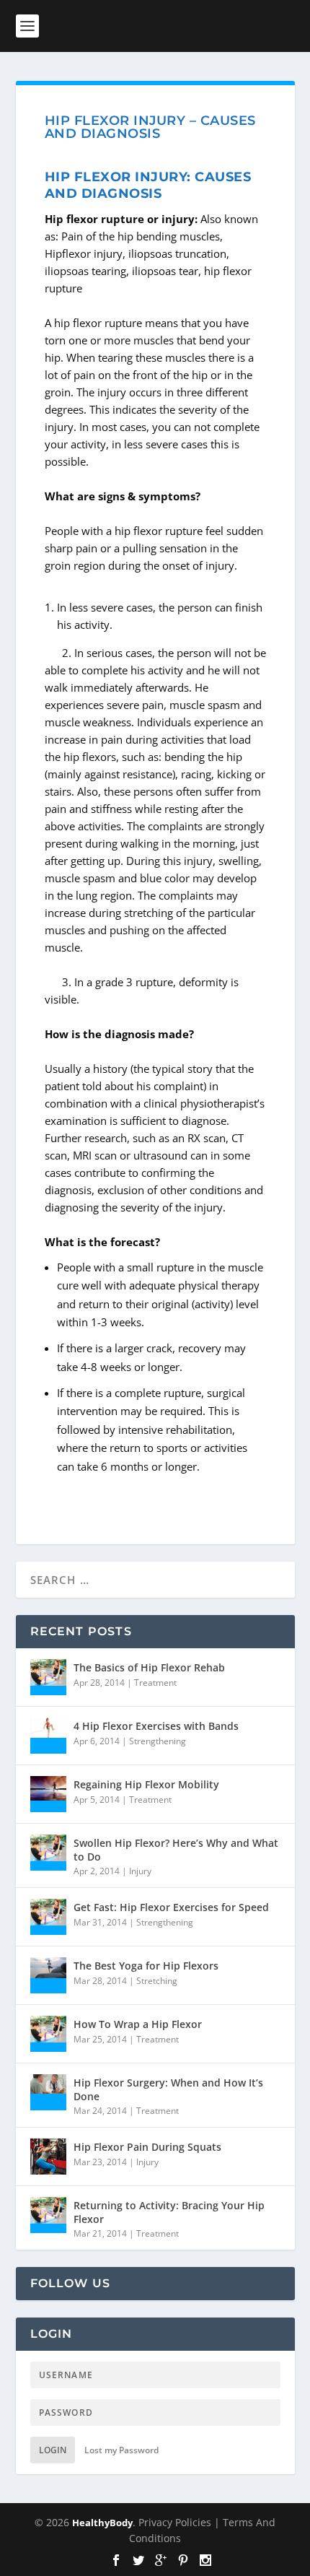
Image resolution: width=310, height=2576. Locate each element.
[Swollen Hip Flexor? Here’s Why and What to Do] (48, 1853)
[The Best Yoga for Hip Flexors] (48, 1975)
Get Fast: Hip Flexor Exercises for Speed (171, 1907)
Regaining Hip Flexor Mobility (146, 1784)
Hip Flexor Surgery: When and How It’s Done (168, 2089)
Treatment (155, 1683)
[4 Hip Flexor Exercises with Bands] (48, 1736)
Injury (140, 1871)
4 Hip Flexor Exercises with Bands (156, 1726)
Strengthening (158, 1741)
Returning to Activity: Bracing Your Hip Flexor (169, 2212)
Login (53, 2450)
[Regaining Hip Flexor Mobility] (48, 1794)
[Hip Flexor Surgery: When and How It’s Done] (48, 2092)
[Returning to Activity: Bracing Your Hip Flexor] (48, 2215)
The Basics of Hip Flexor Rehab (149, 1667)
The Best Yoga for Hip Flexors (146, 1966)
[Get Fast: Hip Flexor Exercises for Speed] (48, 1917)
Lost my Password (121, 2450)
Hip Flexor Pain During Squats (147, 2147)
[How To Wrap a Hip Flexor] (48, 2034)
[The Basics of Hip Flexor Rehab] (48, 1677)
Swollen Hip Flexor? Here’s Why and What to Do (176, 1849)
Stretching (157, 1981)
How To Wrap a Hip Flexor (138, 2024)
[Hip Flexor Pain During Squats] (48, 2157)
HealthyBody (102, 2523)
